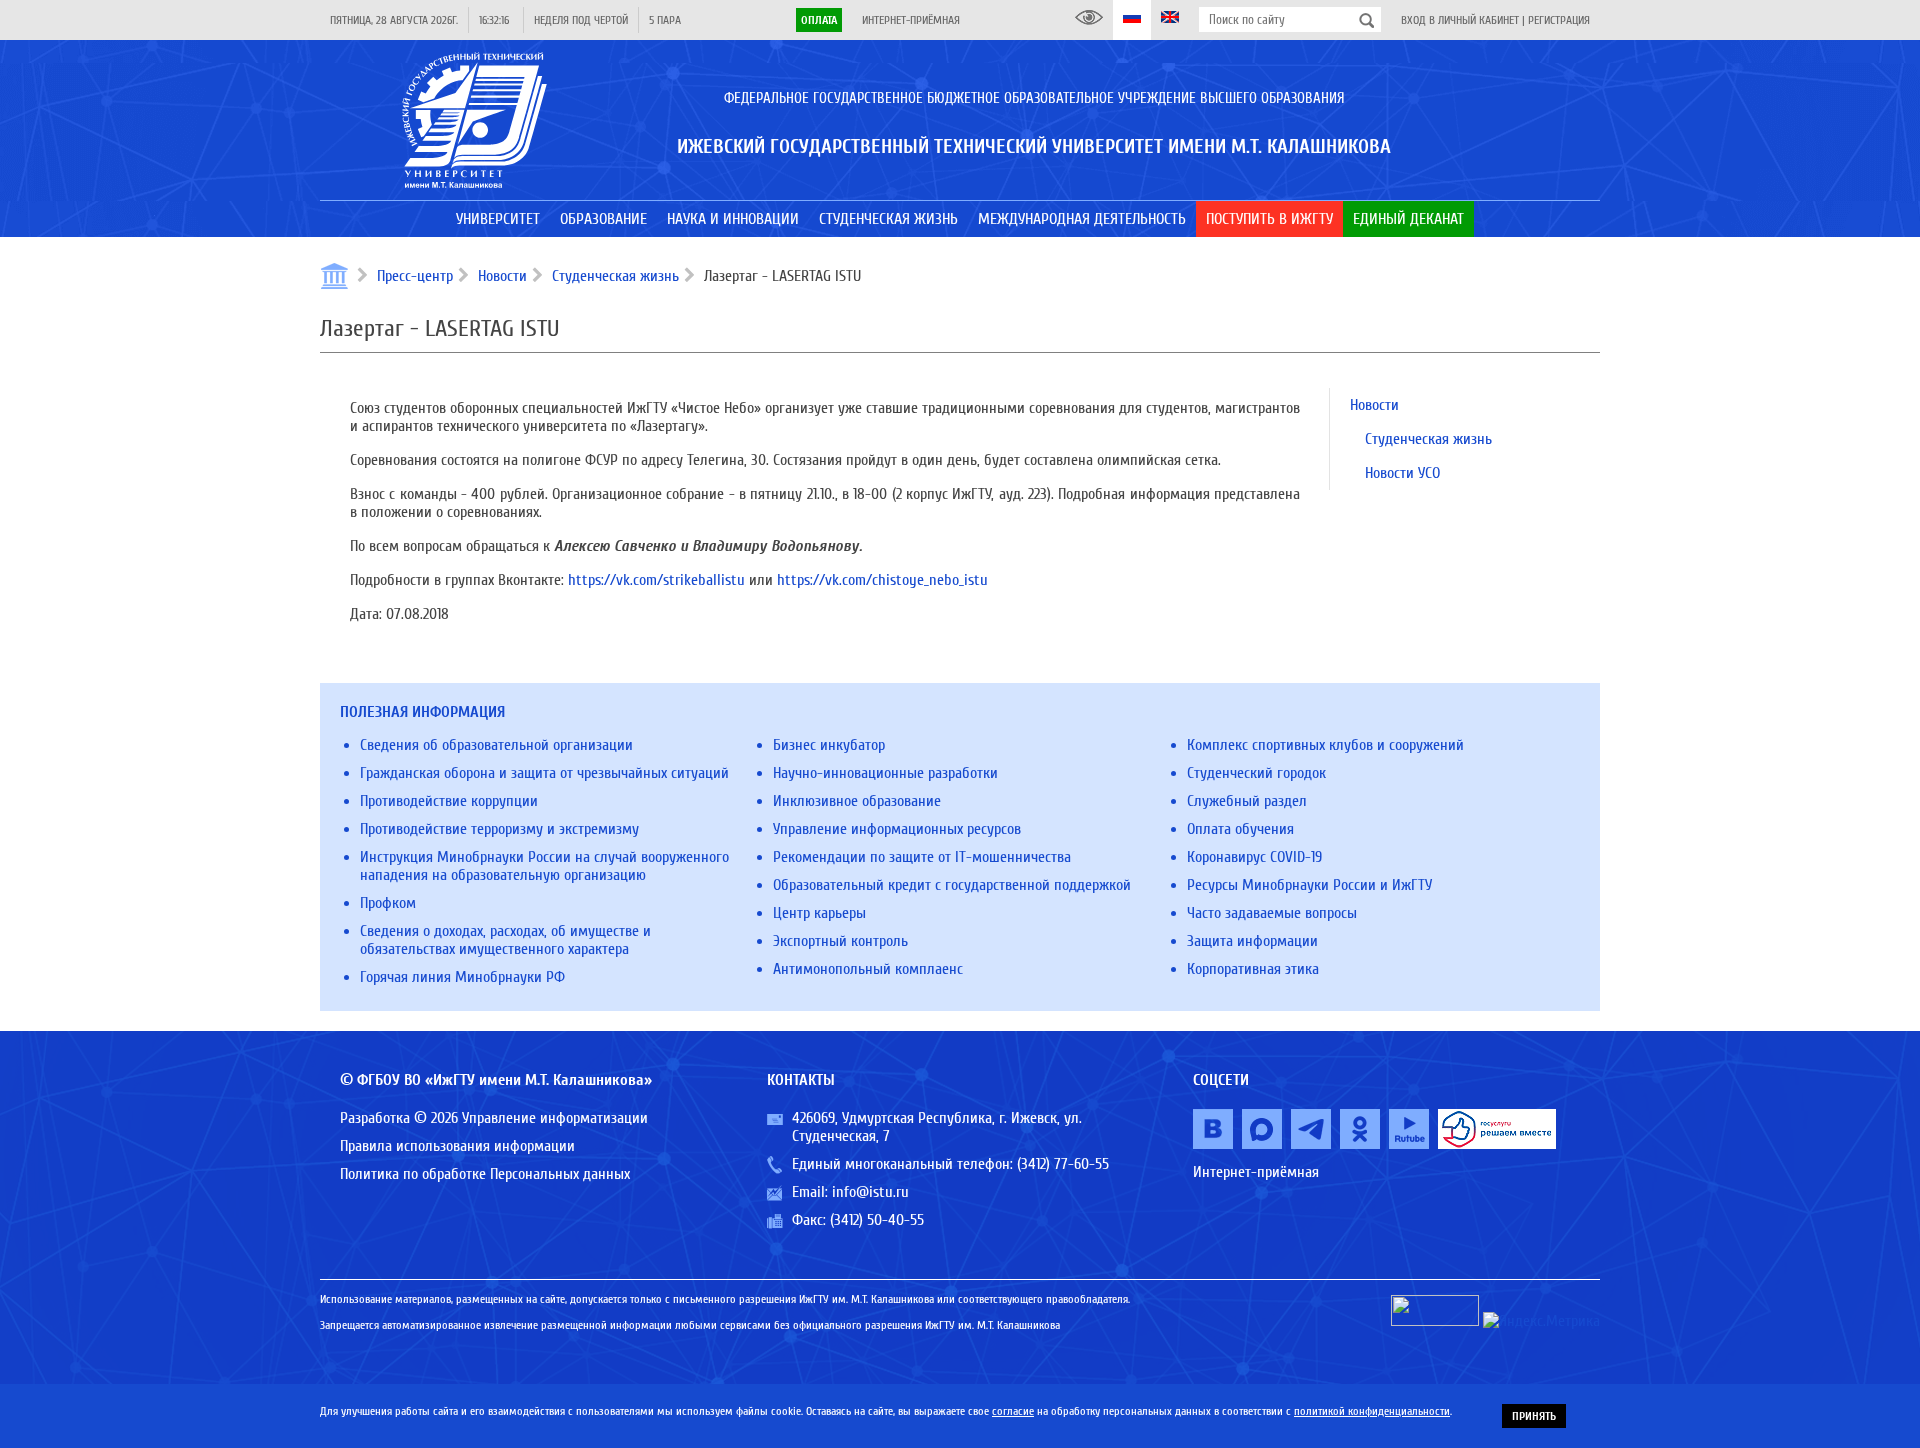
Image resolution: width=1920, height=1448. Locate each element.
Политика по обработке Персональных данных (485, 1174)
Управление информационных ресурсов (897, 829)
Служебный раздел (1247, 801)
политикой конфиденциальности (1372, 1411)
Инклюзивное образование (857, 801)
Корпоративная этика (1253, 969)
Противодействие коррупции (449, 801)
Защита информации (1252, 941)
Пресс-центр (415, 276)
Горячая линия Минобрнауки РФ (462, 977)
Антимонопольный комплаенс (868, 969)
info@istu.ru (870, 1192)
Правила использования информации (457, 1146)
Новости (502, 276)
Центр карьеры (819, 913)
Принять (1534, 1416)
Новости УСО (1402, 473)
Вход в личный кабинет (1460, 20)
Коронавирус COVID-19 (1254, 857)
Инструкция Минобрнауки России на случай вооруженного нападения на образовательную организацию (544, 866)
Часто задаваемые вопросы (1272, 913)
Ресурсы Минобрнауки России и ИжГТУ (1309, 885)
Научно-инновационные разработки (885, 773)
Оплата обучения (1240, 829)
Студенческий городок (1256, 773)
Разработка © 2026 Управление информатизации (494, 1118)
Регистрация (1559, 20)
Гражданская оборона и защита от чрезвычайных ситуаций (544, 773)
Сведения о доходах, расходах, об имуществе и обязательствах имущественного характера (505, 940)
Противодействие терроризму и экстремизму (499, 829)
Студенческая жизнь (615, 276)
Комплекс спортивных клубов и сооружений (1325, 745)
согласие (1013, 1411)
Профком (388, 903)
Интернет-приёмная (911, 20)
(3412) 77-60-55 (1063, 1164)
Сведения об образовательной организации (496, 745)
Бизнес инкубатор (829, 745)
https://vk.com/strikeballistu (656, 580)
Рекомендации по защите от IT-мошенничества (922, 857)
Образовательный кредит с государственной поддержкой (952, 885)
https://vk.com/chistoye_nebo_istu (882, 580)
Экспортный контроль (840, 941)
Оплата (819, 20)
